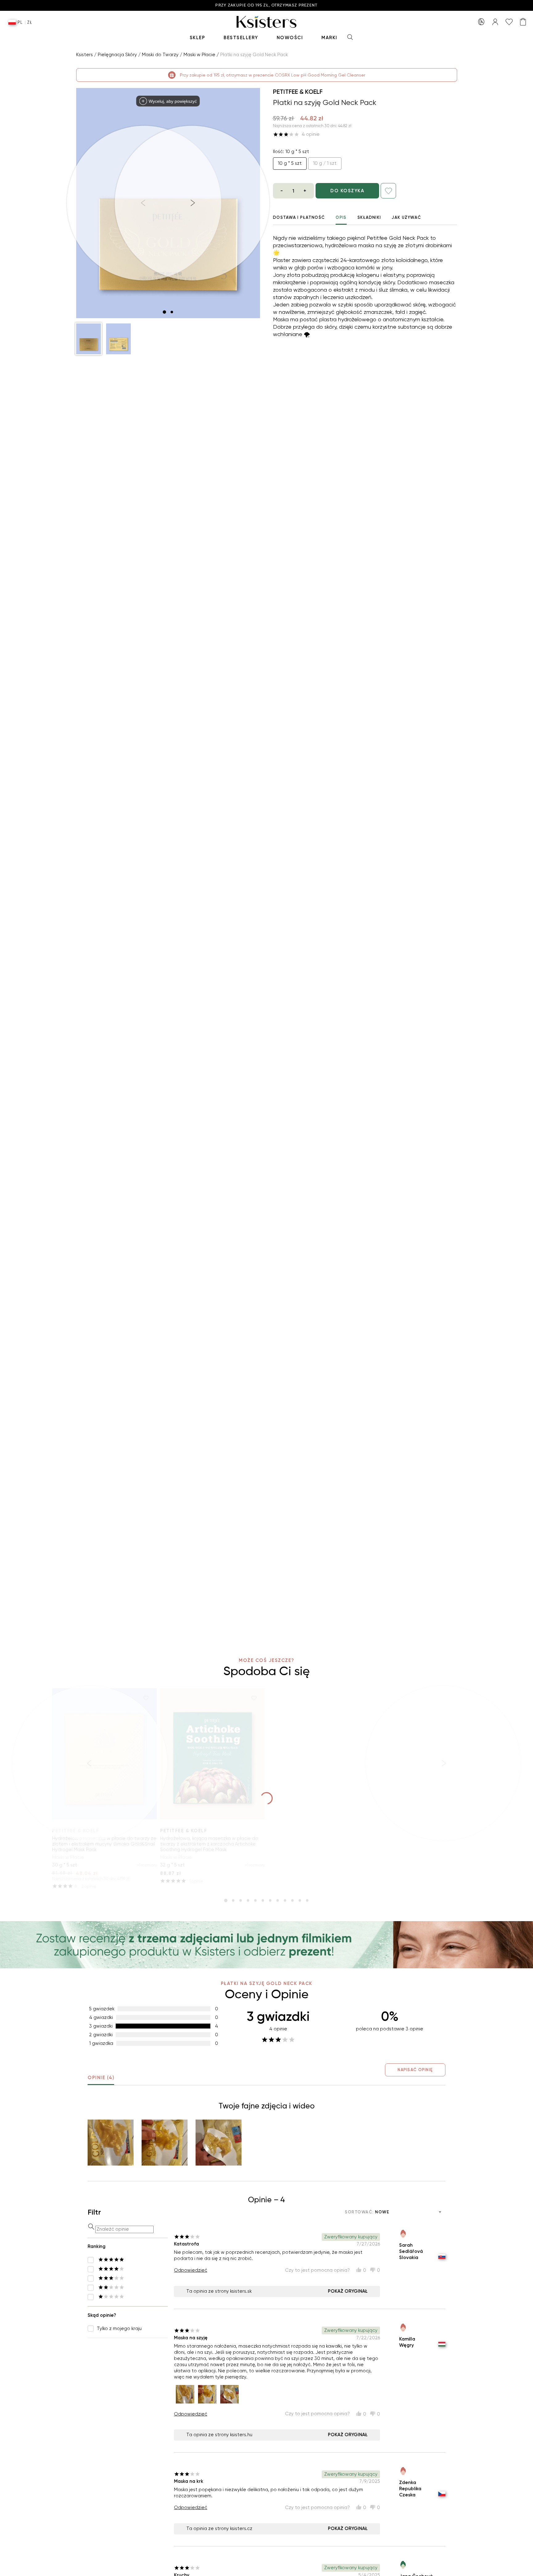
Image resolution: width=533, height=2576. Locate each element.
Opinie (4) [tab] (101, 2078)
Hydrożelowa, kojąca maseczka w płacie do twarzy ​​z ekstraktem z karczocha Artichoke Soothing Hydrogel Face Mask (209, 1844)
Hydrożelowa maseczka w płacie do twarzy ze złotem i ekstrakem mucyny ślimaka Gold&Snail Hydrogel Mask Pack (104, 1844)
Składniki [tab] (369, 217)
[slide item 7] (270, 1900)
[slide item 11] (300, 1900)
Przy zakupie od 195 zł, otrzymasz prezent (266, 5)
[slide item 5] (255, 1900)
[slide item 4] (248, 1900)
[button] (89, 339)
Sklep (198, 38)
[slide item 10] (292, 1900)
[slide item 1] (164, 312)
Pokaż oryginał (348, 2291)
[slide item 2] (172, 312)
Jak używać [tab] (406, 217)
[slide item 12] (307, 1900)
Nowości (290, 38)
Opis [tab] (341, 217)
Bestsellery (241, 38)
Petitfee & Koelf (298, 92)
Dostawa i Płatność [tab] (299, 217)
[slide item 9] (285, 1900)
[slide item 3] (241, 1900)
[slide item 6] (263, 1900)
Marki (329, 38)
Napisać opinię (415, 2070)
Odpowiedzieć (191, 2270)
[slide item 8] (278, 1900)
